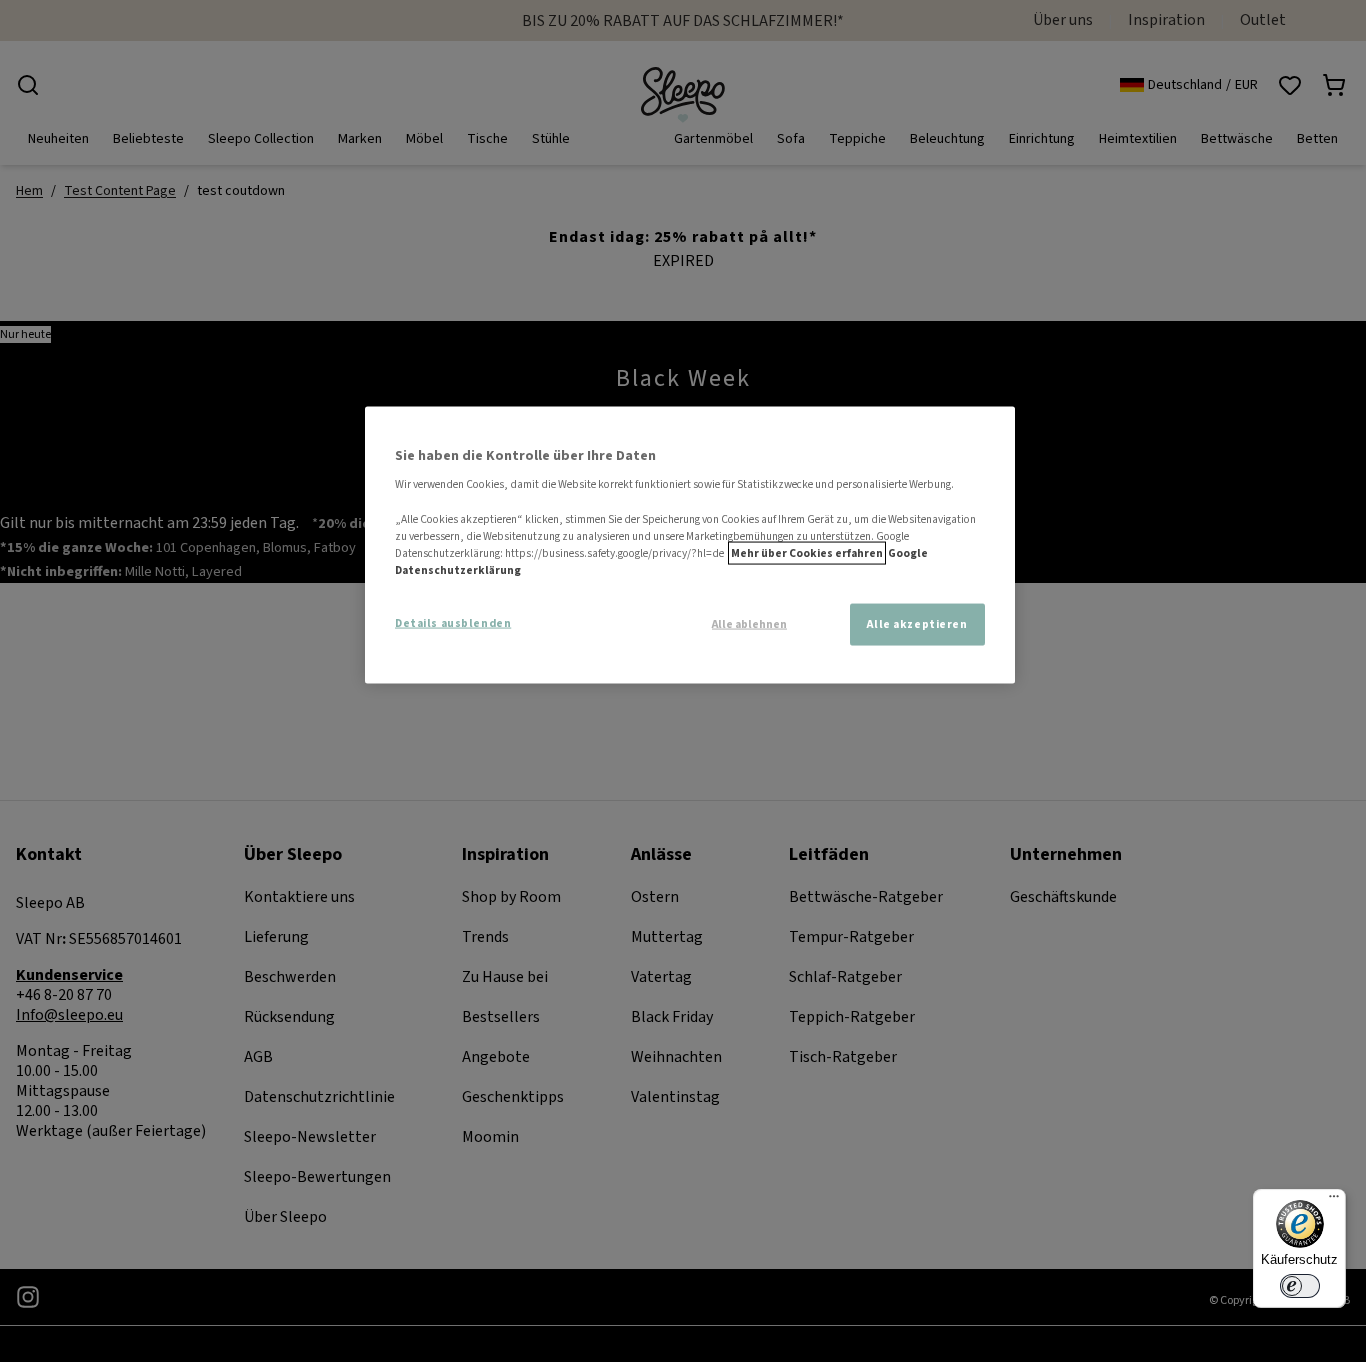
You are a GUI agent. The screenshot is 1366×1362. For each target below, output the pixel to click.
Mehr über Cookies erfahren (807, 552)
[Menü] (1334, 1201)
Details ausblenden (453, 622)
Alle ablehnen (749, 624)
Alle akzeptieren (917, 623)
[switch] (1300, 1286)
